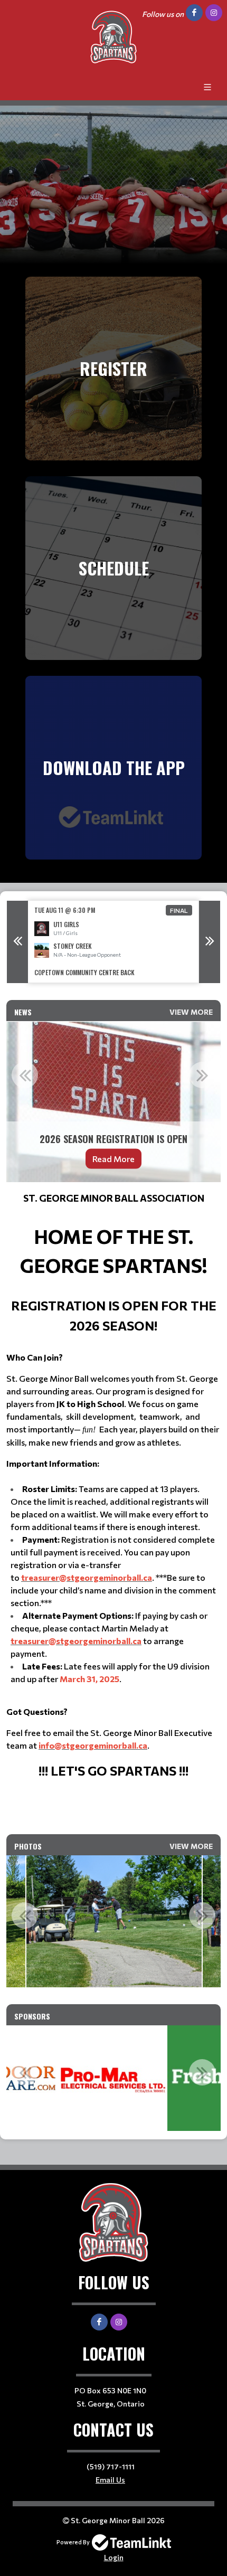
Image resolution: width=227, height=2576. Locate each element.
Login (114, 2557)
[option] (113, 942)
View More (191, 1012)
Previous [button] (17, 942)
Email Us (110, 2480)
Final (179, 910)
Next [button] (210, 942)
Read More (113, 1158)
